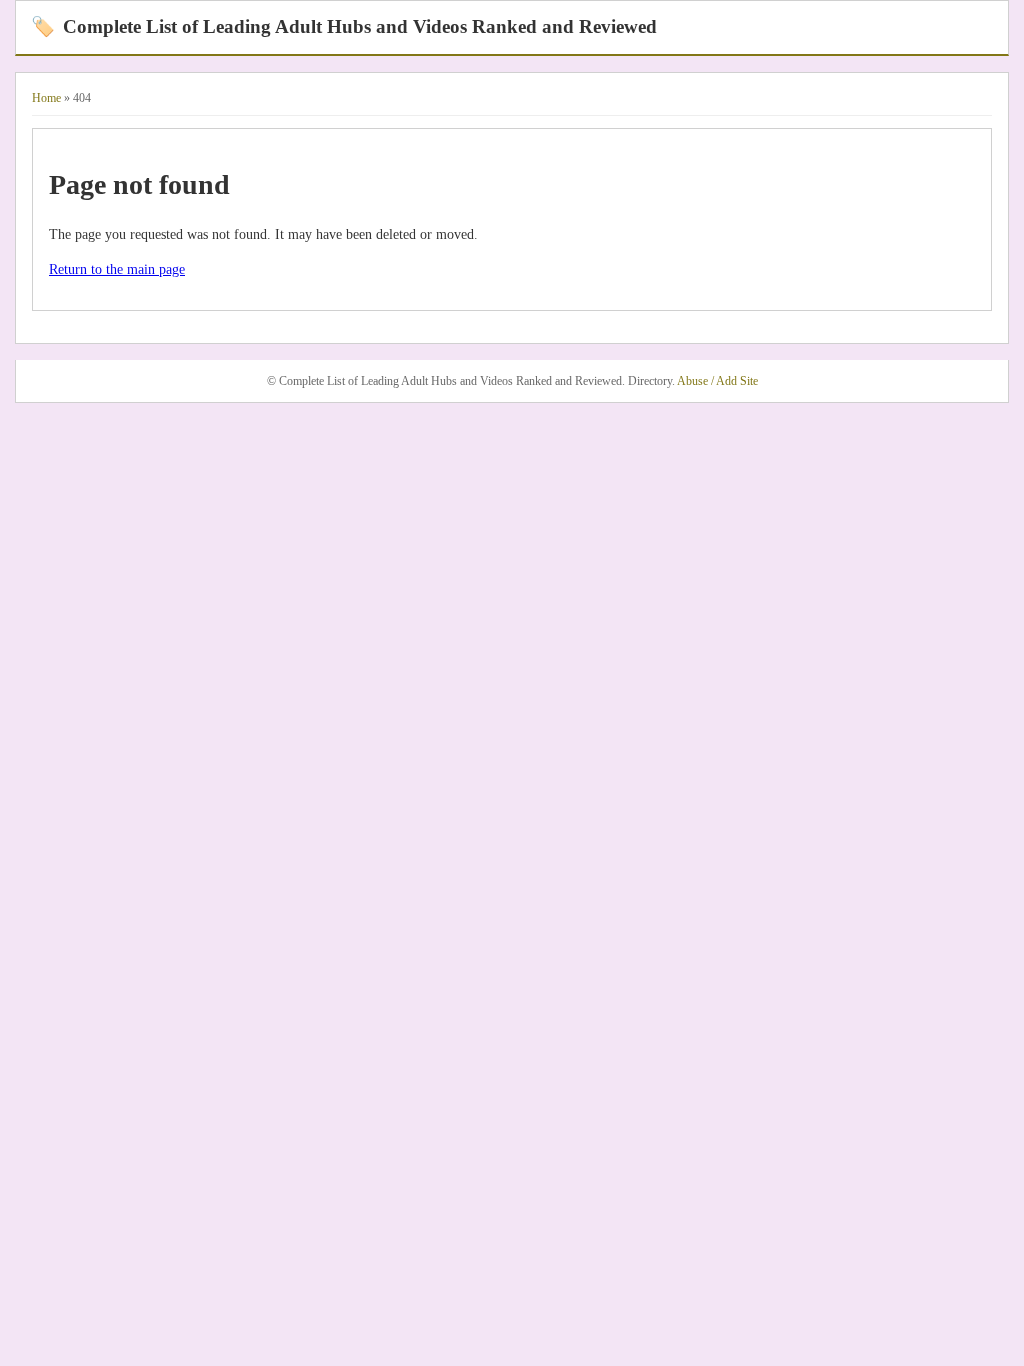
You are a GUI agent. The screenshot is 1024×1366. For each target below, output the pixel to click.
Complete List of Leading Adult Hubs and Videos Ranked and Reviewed (344, 26)
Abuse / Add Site (717, 381)
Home (46, 98)
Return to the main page (117, 269)
